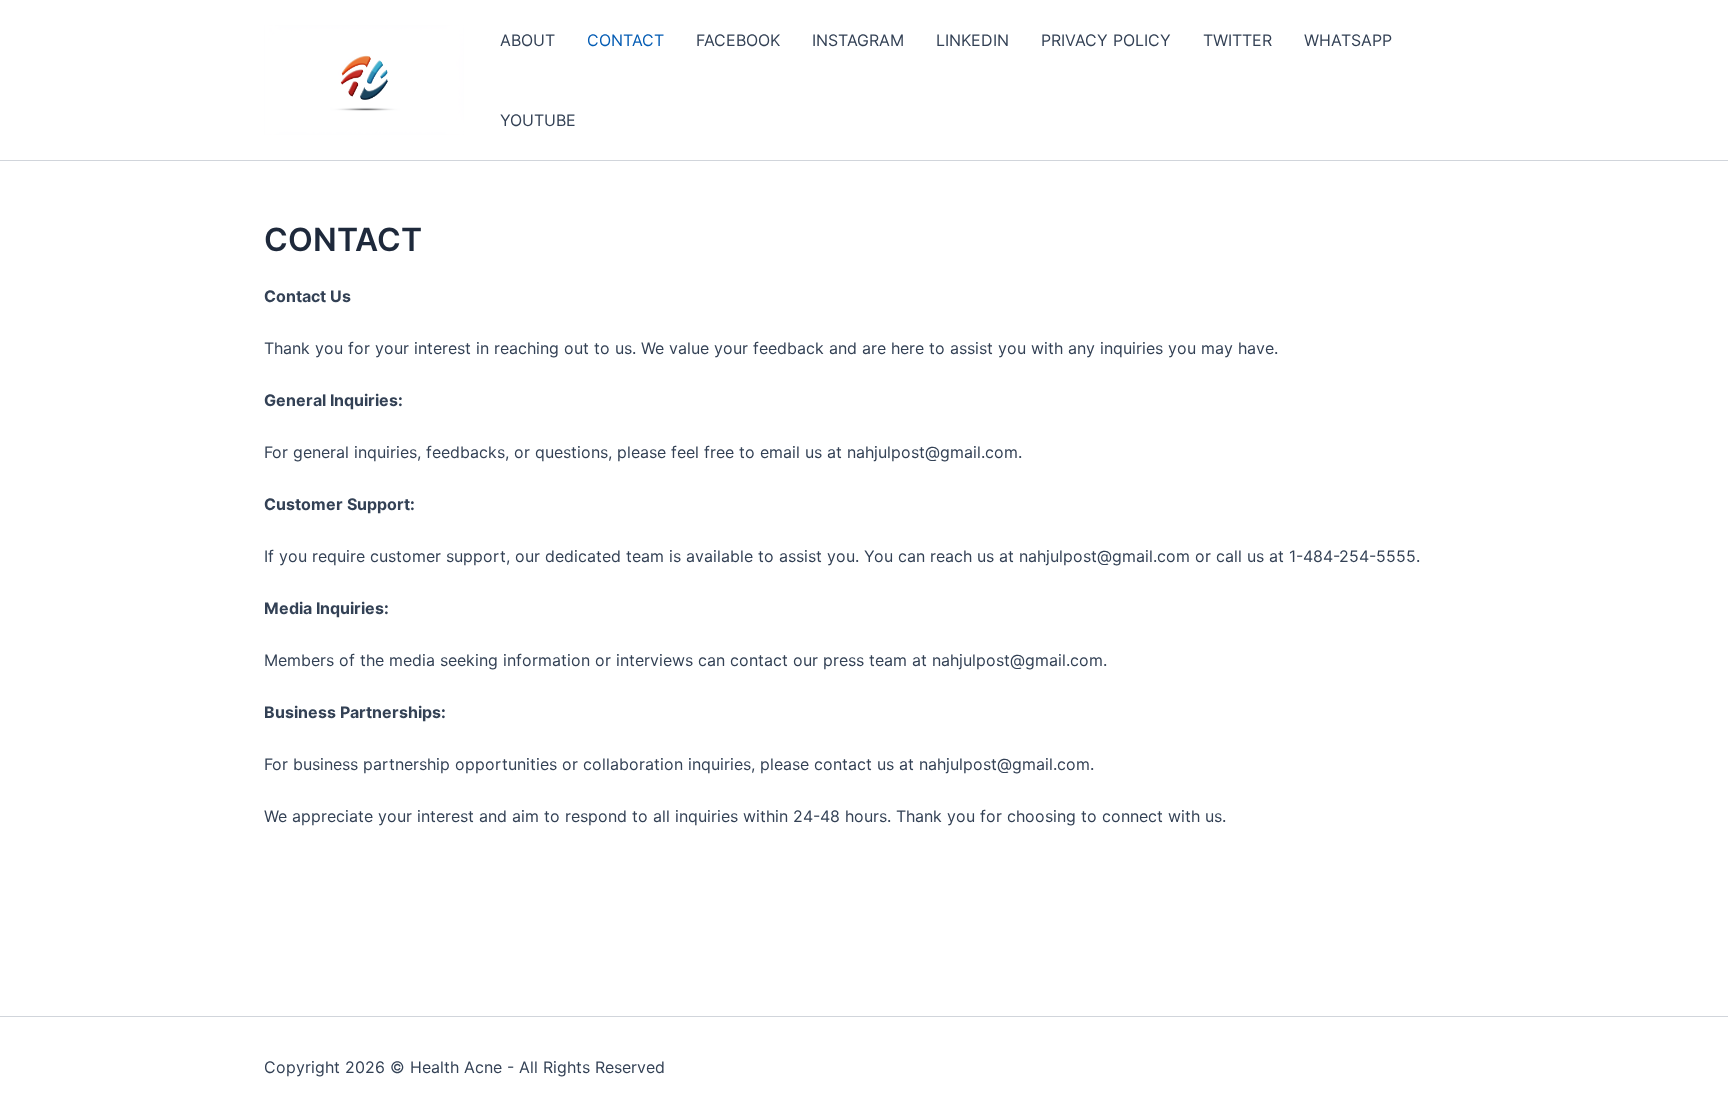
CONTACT (625, 40)
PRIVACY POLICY (1106, 40)
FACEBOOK (738, 40)
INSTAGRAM (858, 40)
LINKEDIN (972, 40)
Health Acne (456, 1067)
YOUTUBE (538, 120)
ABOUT (527, 40)
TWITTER (1237, 40)
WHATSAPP (1348, 40)
